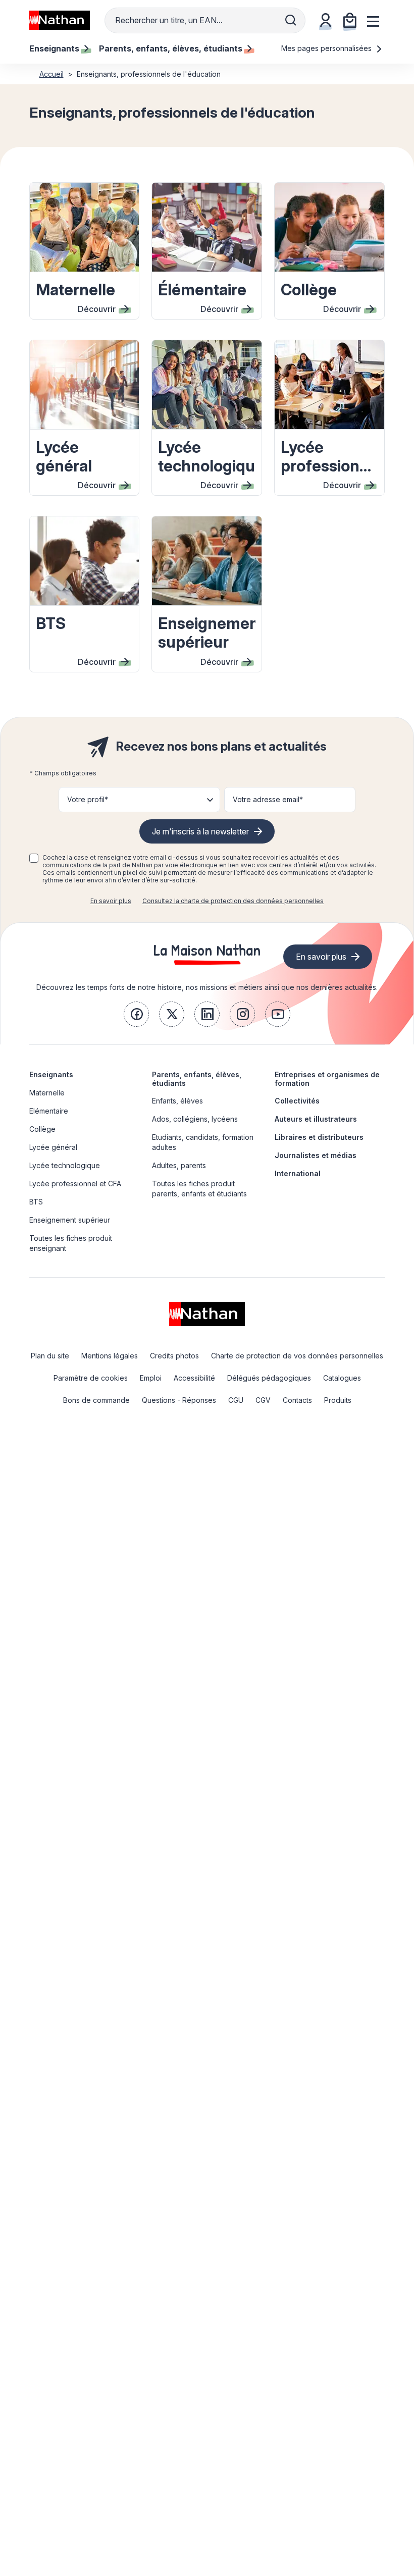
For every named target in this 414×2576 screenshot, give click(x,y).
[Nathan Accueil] (60, 20)
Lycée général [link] (53, 1147)
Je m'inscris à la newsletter (200, 831)
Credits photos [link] (174, 1356)
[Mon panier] (350, 20)
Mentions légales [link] (110, 1356)
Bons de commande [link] (96, 1400)
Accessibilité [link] (194, 1378)
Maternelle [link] (47, 1093)
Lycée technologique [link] (65, 1165)
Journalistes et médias (316, 1155)
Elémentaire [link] (49, 1111)
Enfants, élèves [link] (177, 1101)
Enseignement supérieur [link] (70, 1220)
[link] (136, 1014)
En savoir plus (111, 901)
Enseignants (51, 1074)
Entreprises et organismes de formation (327, 1079)
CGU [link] (236, 1400)
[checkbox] (34, 858)
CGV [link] (263, 1400)
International (298, 1173)
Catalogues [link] (342, 1378)
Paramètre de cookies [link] (91, 1378)
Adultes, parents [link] (179, 1165)
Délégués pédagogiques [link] (269, 1378)
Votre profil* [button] (88, 799)
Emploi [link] (151, 1378)
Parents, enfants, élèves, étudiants (197, 1079)
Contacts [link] (297, 1400)
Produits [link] (338, 1400)
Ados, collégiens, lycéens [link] (195, 1119)
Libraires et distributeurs (319, 1137)
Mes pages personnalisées (327, 48)
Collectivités (297, 1101)
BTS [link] (36, 1202)
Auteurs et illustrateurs (316, 1119)
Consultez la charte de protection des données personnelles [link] (233, 901)
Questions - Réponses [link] (179, 1400)
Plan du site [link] (50, 1356)
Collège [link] (42, 1129)
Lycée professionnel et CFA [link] (75, 1184)
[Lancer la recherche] (291, 20)
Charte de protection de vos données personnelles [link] (297, 1356)
